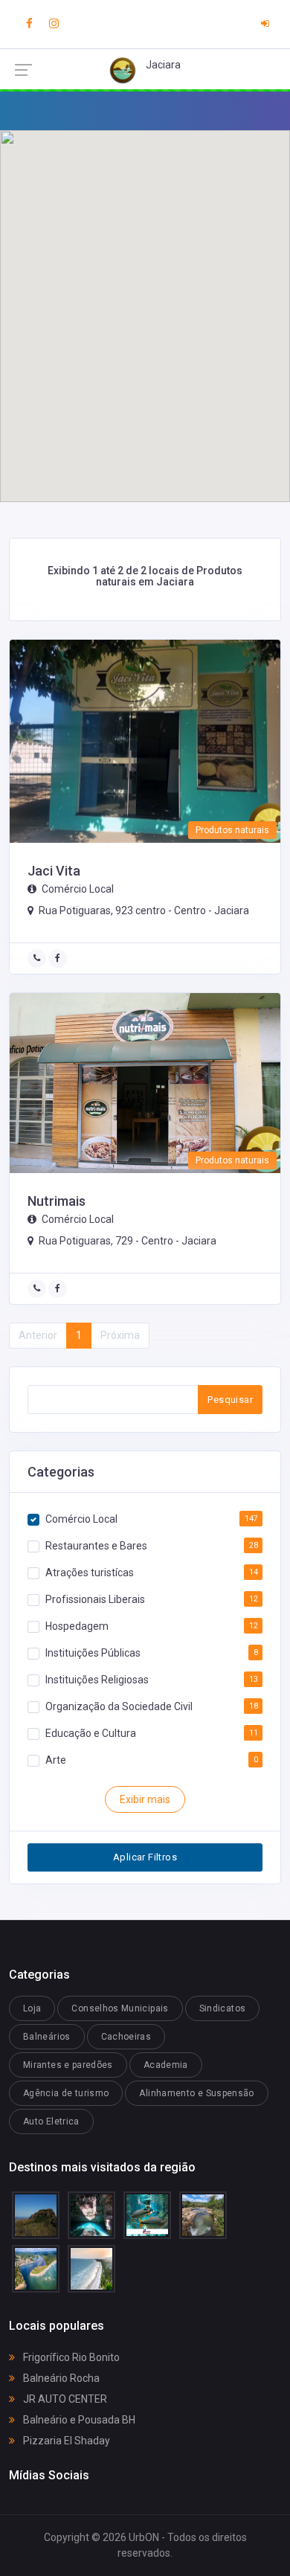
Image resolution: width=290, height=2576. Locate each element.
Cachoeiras (126, 2037)
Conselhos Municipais (120, 2008)
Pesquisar (230, 1400)
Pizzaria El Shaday (65, 2441)
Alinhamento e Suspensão (196, 2093)
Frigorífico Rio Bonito (70, 2357)
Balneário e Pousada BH (78, 2420)
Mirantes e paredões (68, 2065)
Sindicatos (223, 2008)
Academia (166, 2065)
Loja (32, 2008)
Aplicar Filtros (145, 1857)
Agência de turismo (66, 2093)
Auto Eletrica (51, 2121)
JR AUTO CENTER (64, 2399)
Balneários (47, 2037)
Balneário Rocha (60, 2378)
